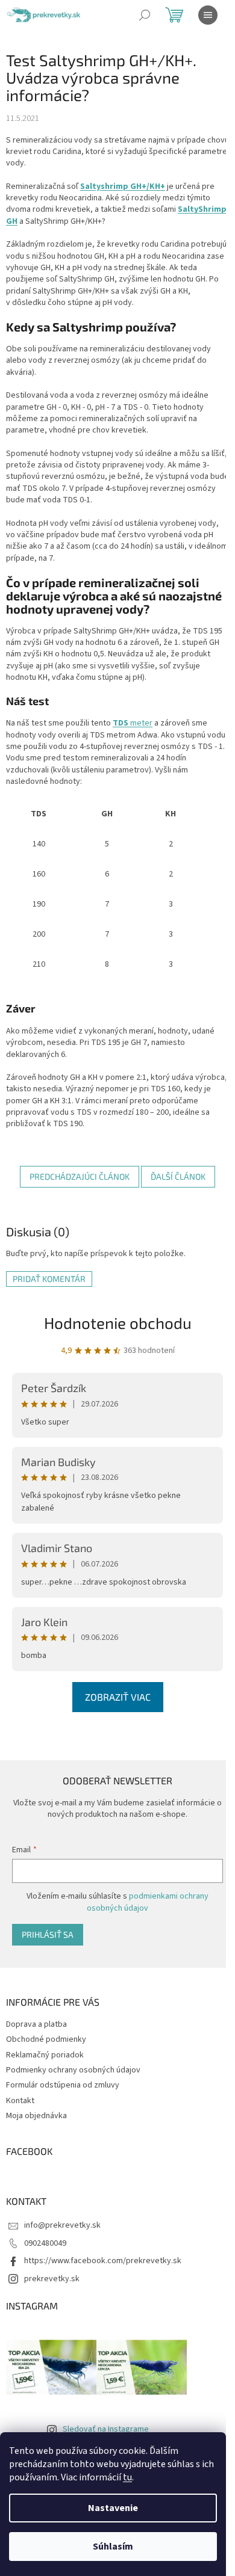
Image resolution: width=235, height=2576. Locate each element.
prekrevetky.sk (52, 2279)
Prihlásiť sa (48, 1934)
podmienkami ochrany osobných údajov (148, 1902)
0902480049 (45, 2243)
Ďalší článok (178, 1176)
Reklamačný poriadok (45, 2055)
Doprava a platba (36, 2024)
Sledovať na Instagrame (106, 2429)
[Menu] (208, 15)
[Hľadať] (145, 15)
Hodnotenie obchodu (118, 1323)
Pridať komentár (49, 1279)
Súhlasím (113, 2547)
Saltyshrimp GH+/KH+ (123, 186)
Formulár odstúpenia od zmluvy (63, 2085)
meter (133, 723)
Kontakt (20, 2101)
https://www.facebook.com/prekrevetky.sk (103, 2261)
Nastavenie (113, 2508)
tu (127, 2477)
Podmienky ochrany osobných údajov (73, 2070)
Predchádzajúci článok (80, 1176)
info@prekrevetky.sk (62, 2225)
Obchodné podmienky (46, 2039)
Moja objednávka (36, 2116)
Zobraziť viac (118, 1697)
